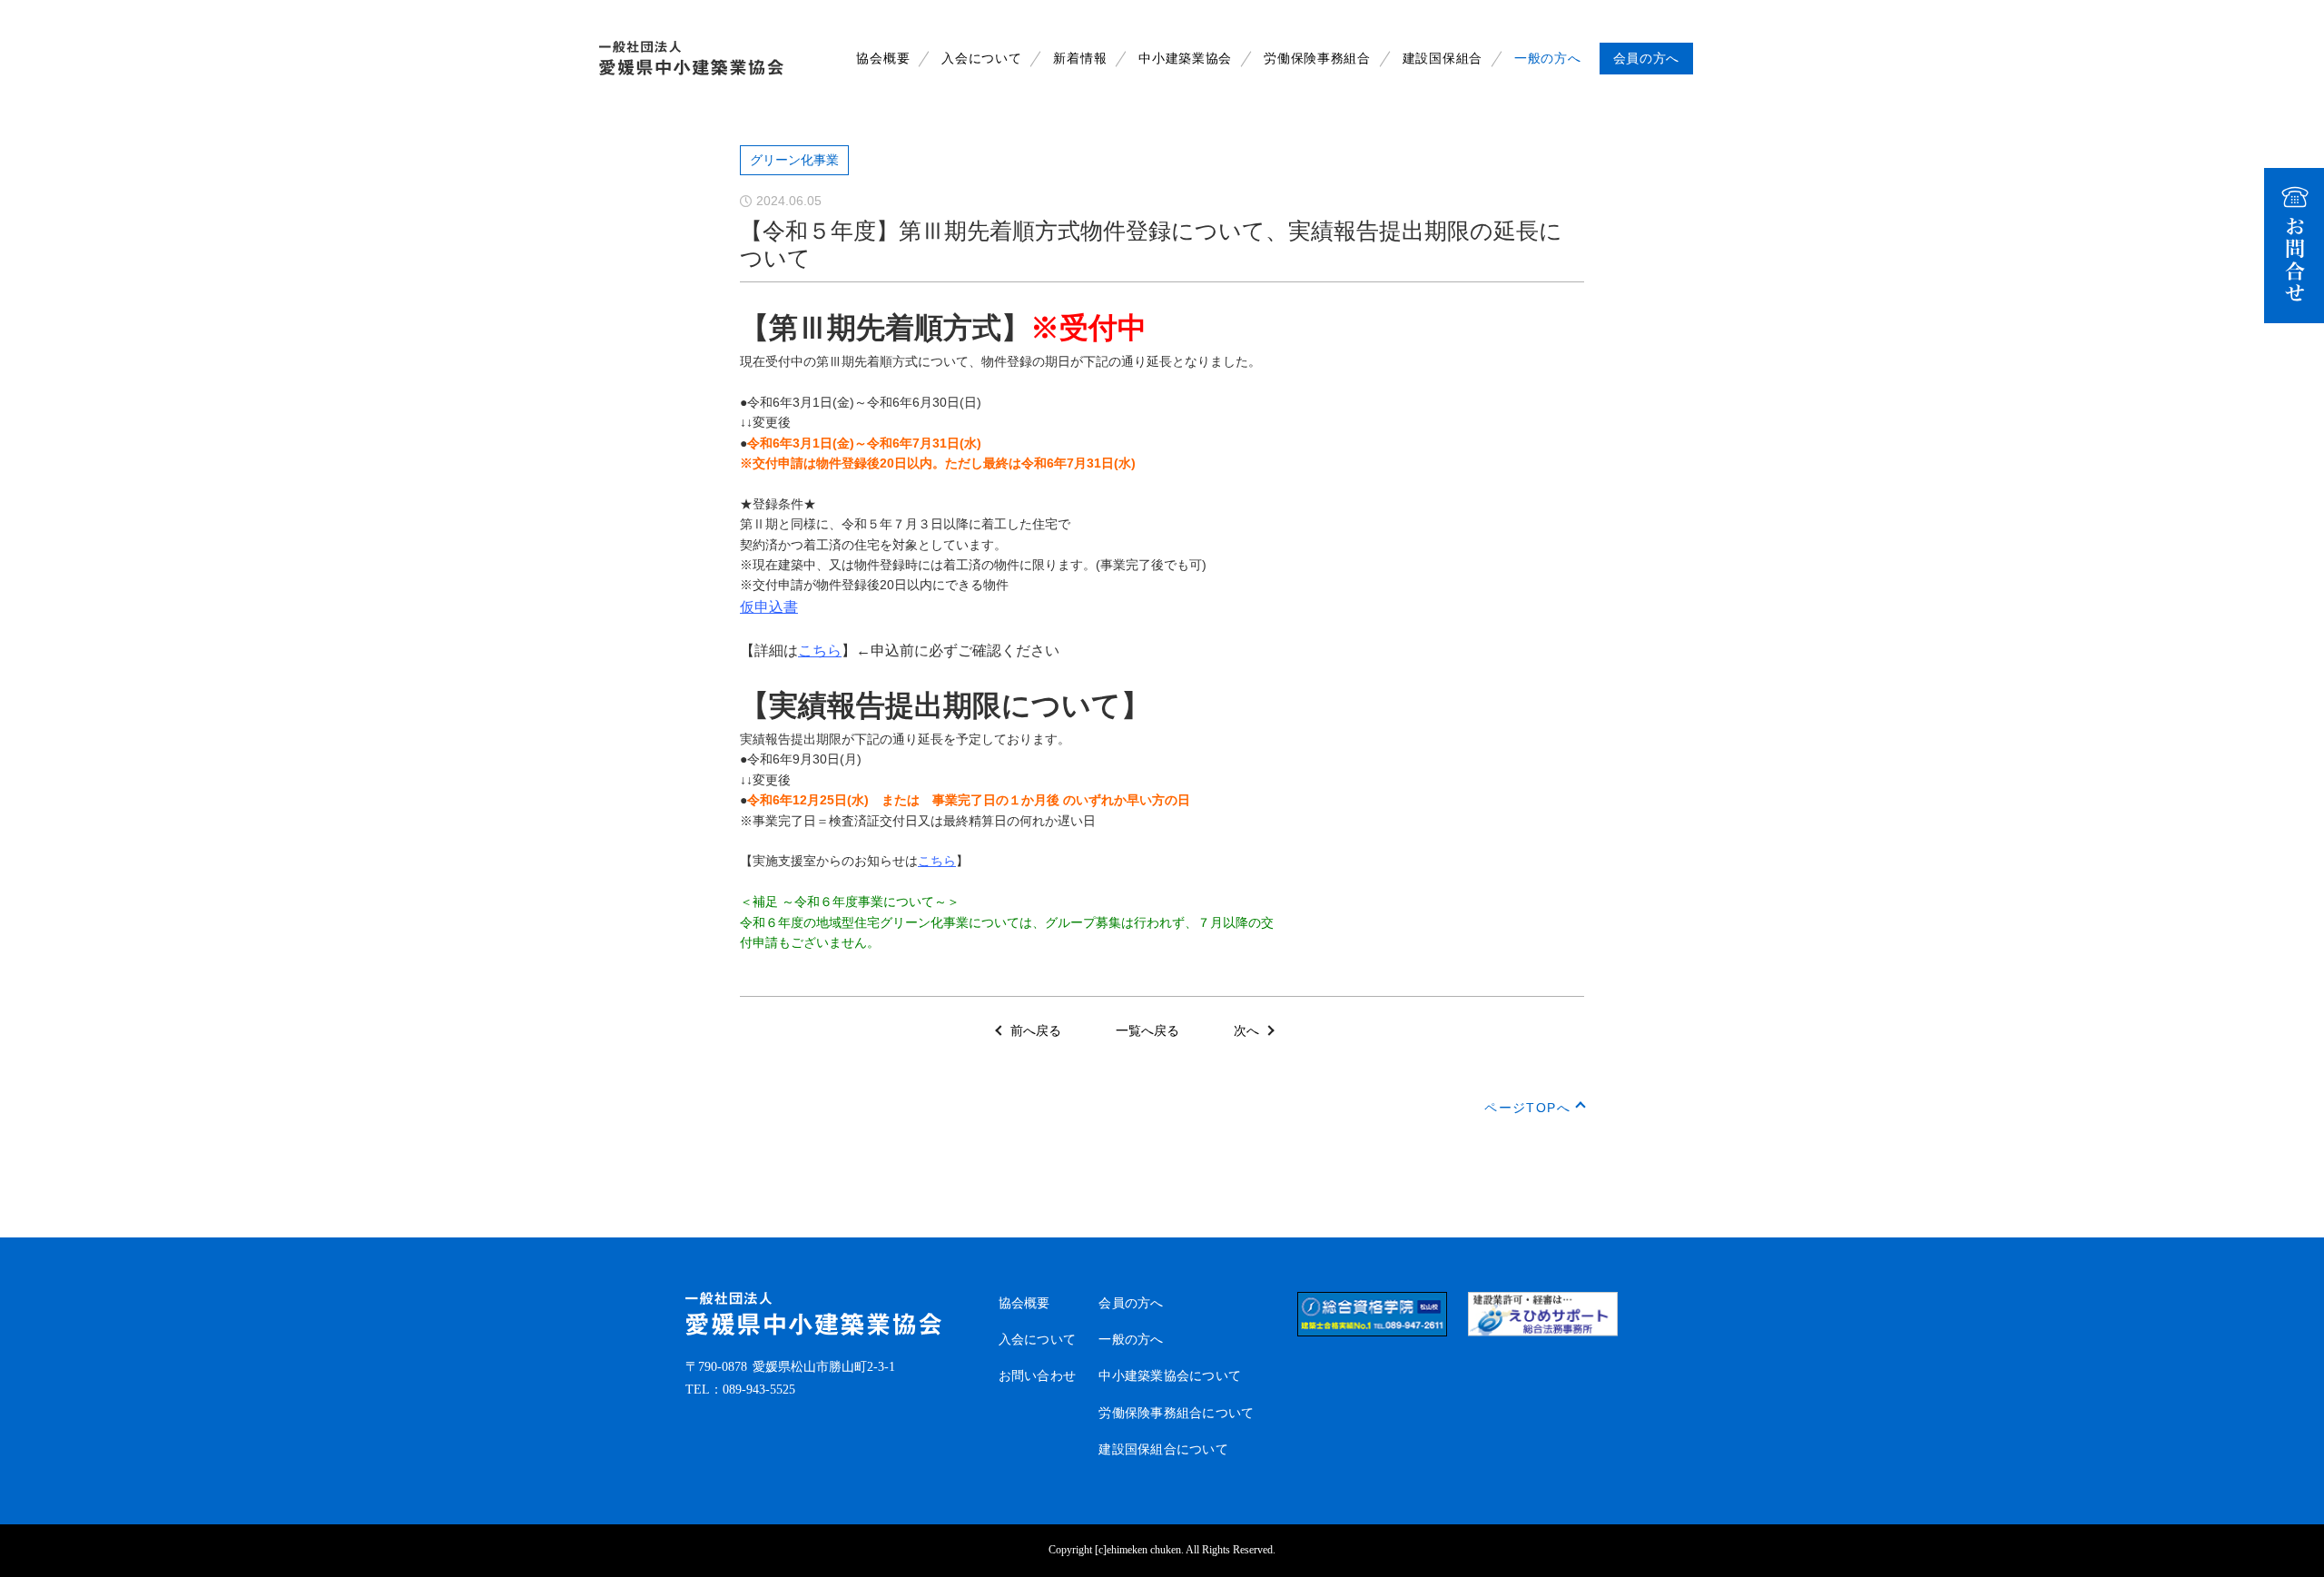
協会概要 (883, 59)
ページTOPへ (1527, 1108)
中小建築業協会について (1170, 1376)
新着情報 (1080, 59)
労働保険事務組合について (1176, 1413)
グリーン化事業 (794, 160)
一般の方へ (1548, 59)
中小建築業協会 (1185, 59)
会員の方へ (1131, 1303)
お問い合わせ (1038, 1376)
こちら (820, 651)
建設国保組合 (1443, 59)
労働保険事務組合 (1317, 59)
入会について (981, 59)
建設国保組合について (1163, 1449)
